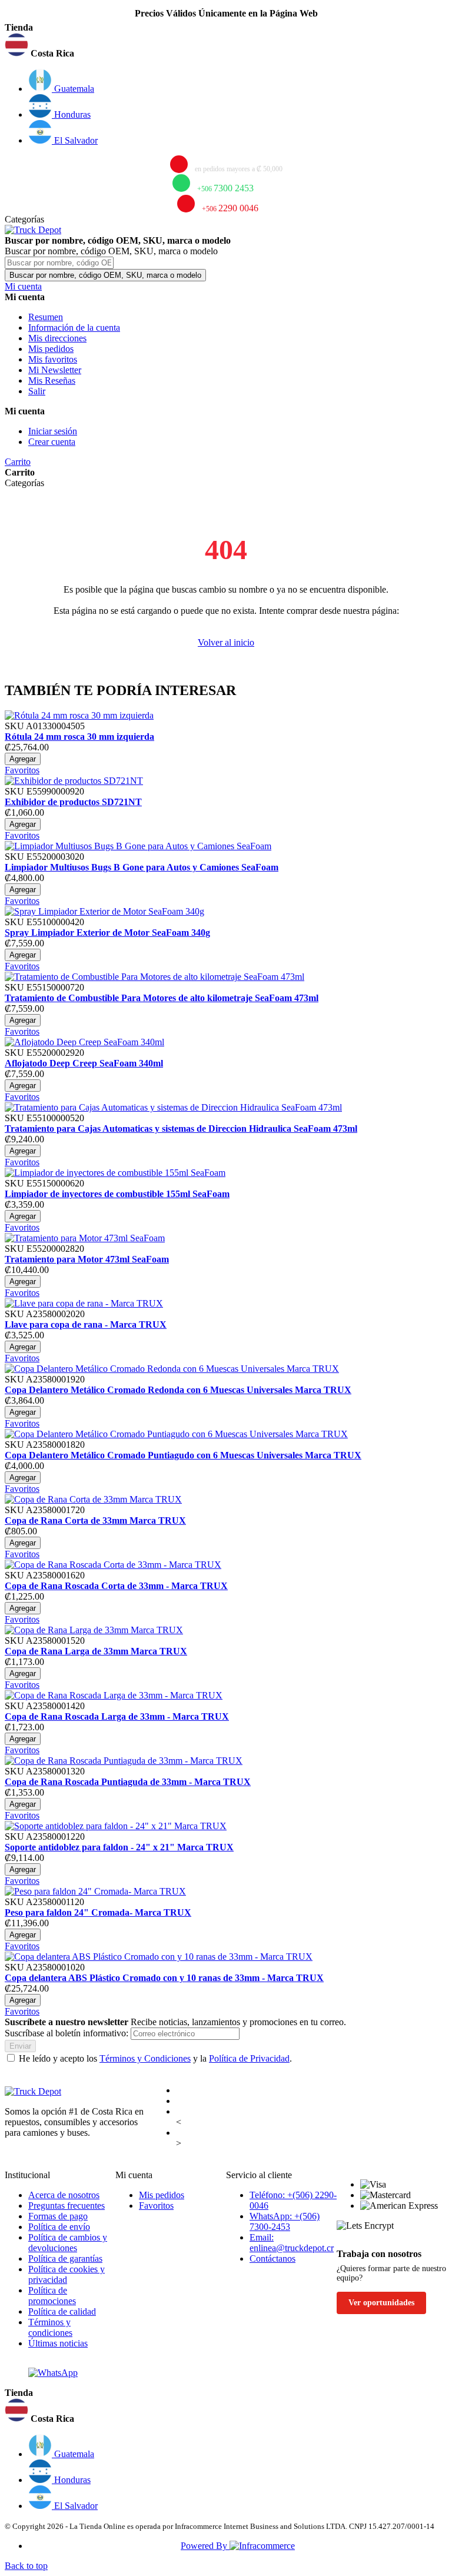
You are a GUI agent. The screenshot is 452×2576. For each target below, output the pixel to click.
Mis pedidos (51, 349)
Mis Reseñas (52, 380)
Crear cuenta (52, 442)
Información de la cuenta (74, 328)
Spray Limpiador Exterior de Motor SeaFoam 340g (107, 933)
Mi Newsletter (55, 370)
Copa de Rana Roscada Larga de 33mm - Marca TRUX (117, 1716)
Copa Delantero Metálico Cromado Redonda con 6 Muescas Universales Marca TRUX (178, 1390)
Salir (37, 391)
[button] (226, 46)
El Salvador (75, 140)
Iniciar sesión (53, 431)
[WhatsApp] (53, 2373)
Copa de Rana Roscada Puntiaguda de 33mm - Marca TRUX (128, 1782)
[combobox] (59, 263)
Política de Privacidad (249, 2058)
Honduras (71, 114)
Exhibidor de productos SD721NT (73, 802)
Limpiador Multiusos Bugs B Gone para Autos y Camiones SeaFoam (142, 867)
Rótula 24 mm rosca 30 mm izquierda (79, 737)
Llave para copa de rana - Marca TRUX (86, 1324)
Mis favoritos (53, 359)
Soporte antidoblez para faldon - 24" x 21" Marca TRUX (119, 1847)
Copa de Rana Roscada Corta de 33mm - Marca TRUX (116, 1586)
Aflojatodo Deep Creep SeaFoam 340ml (84, 1063)
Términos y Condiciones (145, 2058)
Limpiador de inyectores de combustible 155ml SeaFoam (117, 1194)
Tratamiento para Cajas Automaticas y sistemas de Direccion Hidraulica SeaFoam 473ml (181, 1129)
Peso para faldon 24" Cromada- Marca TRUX (98, 1912)
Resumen (46, 317)
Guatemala (73, 89)
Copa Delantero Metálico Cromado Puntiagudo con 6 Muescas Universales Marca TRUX (183, 1455)
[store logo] (33, 230)
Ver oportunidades (381, 2303)
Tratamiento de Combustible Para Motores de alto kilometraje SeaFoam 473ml (162, 998)
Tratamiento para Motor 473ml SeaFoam (87, 1259)
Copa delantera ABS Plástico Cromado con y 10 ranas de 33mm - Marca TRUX (164, 1978)
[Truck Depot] (33, 2091)
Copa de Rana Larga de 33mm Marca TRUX (96, 1651)
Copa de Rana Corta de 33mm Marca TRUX (95, 1520)
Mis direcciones (57, 338)
